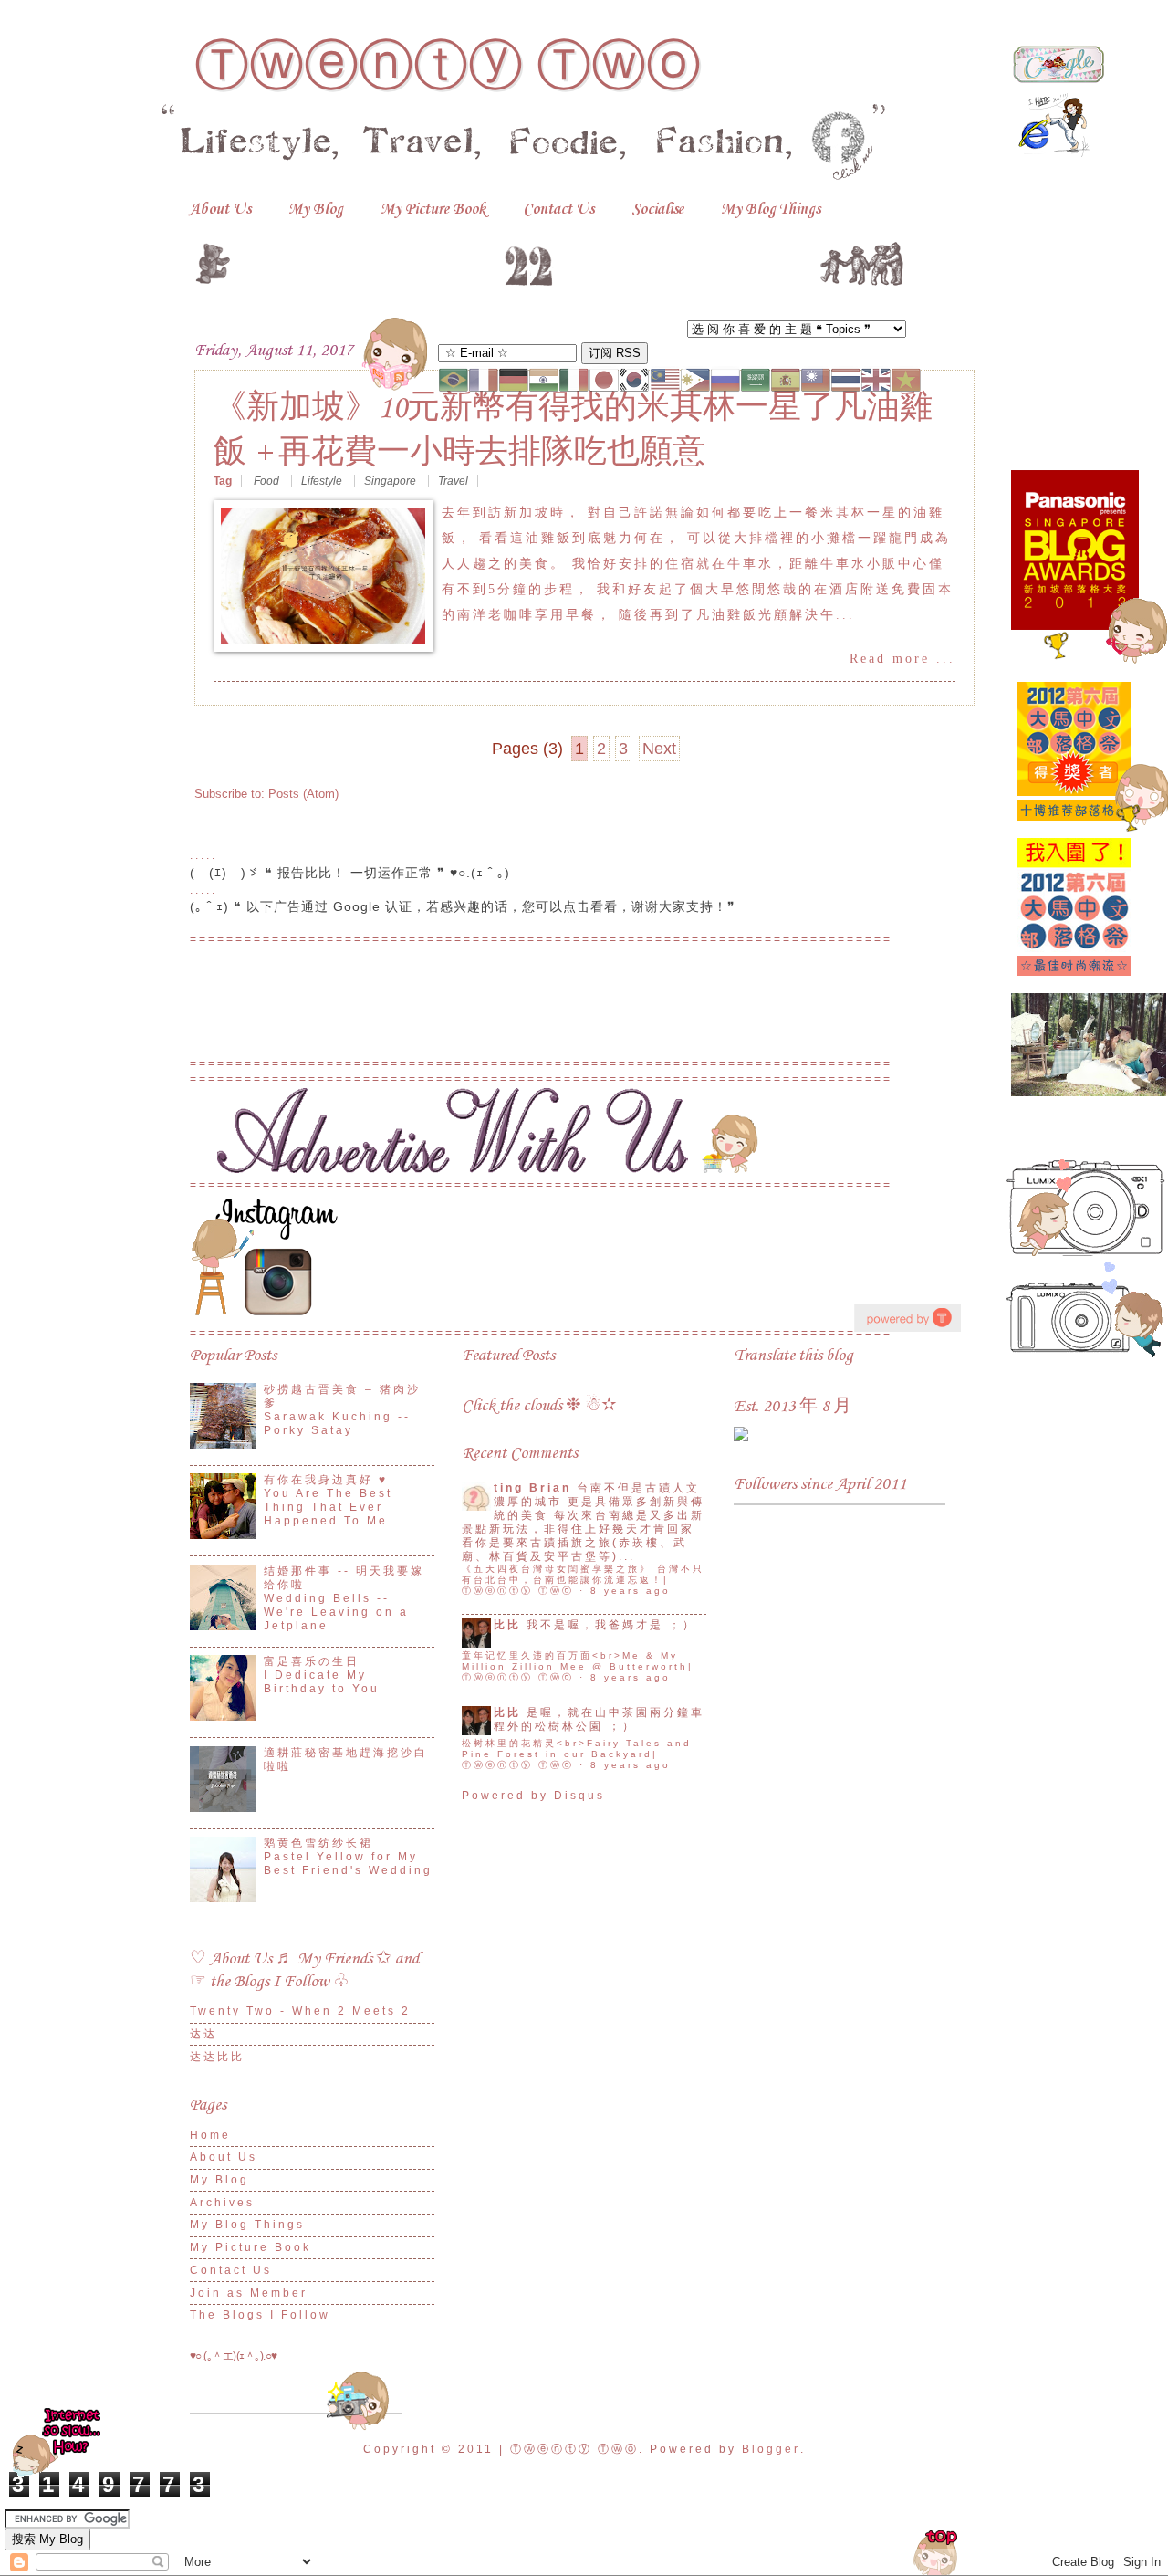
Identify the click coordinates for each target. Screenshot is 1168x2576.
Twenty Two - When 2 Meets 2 (300, 2011)
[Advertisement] (584, 1010)
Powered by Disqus (533, 1796)
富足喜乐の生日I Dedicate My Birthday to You (322, 1675)
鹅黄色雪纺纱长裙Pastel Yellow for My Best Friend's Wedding (348, 1857)
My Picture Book (433, 209)
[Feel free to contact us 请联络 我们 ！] (522, 1169)
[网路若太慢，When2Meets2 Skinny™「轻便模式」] (58, 2473)
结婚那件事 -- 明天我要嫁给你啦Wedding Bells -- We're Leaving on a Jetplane (344, 1598)
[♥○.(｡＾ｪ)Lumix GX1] (1086, 1252)
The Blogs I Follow (260, 2315)
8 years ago (631, 1591)
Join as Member (249, 2293)
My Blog (316, 209)
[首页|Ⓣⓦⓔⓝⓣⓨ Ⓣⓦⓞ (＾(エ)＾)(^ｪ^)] (550, 260)
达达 (203, 2034)
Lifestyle (323, 481)
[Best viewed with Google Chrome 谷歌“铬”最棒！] (1058, 79)
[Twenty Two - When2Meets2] (741, 1438)
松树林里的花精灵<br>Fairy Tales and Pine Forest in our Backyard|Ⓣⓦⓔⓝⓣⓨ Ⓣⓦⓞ (577, 1754)
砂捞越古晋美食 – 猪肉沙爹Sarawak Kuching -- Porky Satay (342, 1410)
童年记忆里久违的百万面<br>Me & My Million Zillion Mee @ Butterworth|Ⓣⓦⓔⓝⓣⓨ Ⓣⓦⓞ (578, 1666)
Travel (453, 481)
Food (268, 481)
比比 (507, 1625)
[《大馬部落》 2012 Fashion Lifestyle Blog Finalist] (1075, 982)
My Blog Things (771, 209)
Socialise (657, 209)
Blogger (771, 2449)
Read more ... (902, 659)
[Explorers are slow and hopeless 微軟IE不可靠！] (1054, 154)
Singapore (391, 481)
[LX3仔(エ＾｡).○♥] (1086, 1353)
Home (210, 2135)
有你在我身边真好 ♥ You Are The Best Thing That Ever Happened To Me (328, 1500)
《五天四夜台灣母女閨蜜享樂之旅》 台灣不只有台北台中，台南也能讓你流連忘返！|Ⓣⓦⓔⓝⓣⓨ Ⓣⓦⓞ (583, 1580)
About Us (220, 209)
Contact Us (558, 209)
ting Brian (532, 1488)
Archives (222, 2203)
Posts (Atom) (303, 794)
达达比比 (217, 2057)
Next (659, 749)
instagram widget (907, 1318)
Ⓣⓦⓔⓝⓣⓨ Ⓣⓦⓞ (448, 66)
